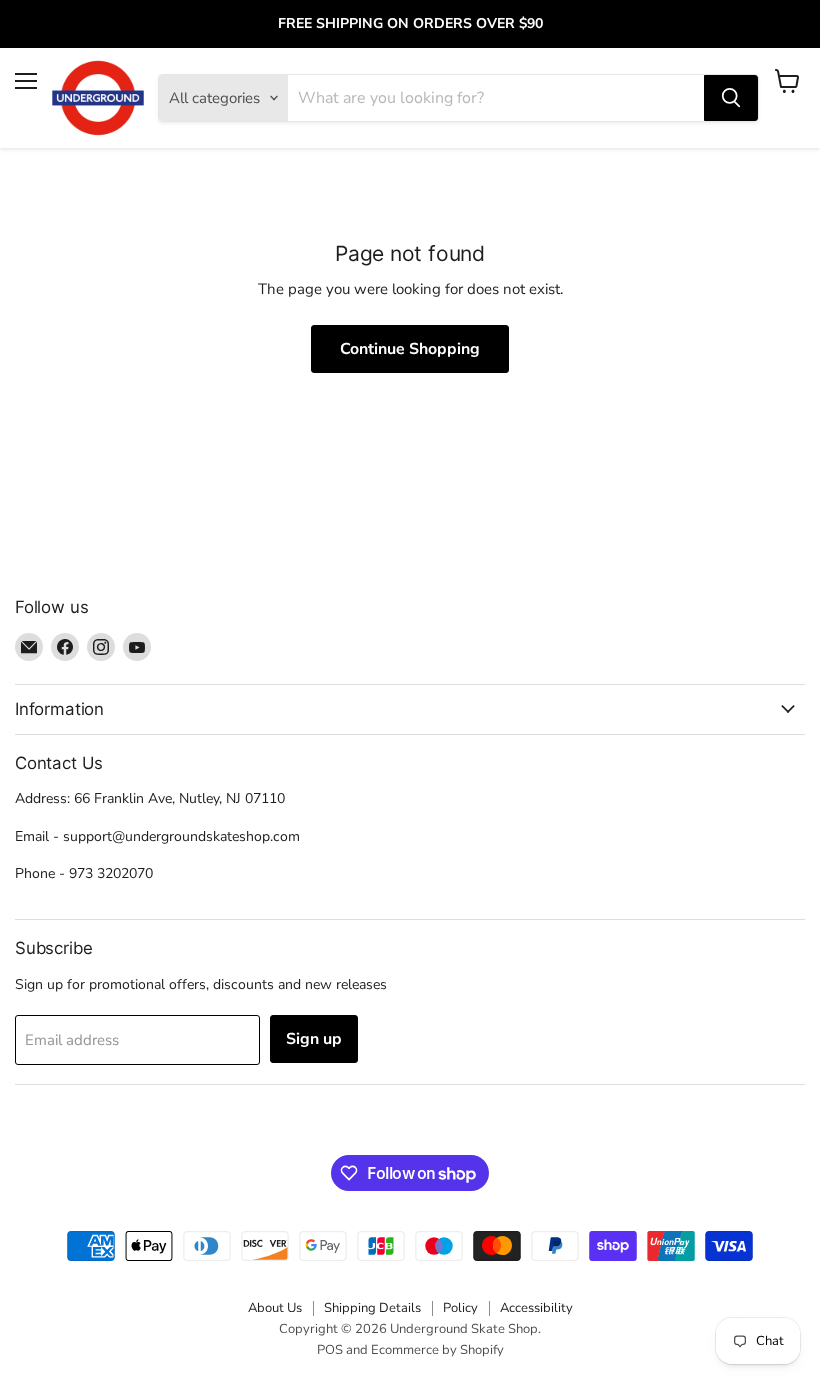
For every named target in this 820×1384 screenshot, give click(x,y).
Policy (460, 1308)
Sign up (314, 1039)
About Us (275, 1308)
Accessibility (536, 1308)
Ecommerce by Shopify (437, 1350)
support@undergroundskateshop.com (181, 836)
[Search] (731, 98)
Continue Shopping (410, 349)
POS (330, 1350)
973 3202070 (111, 873)
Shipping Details (372, 1308)
